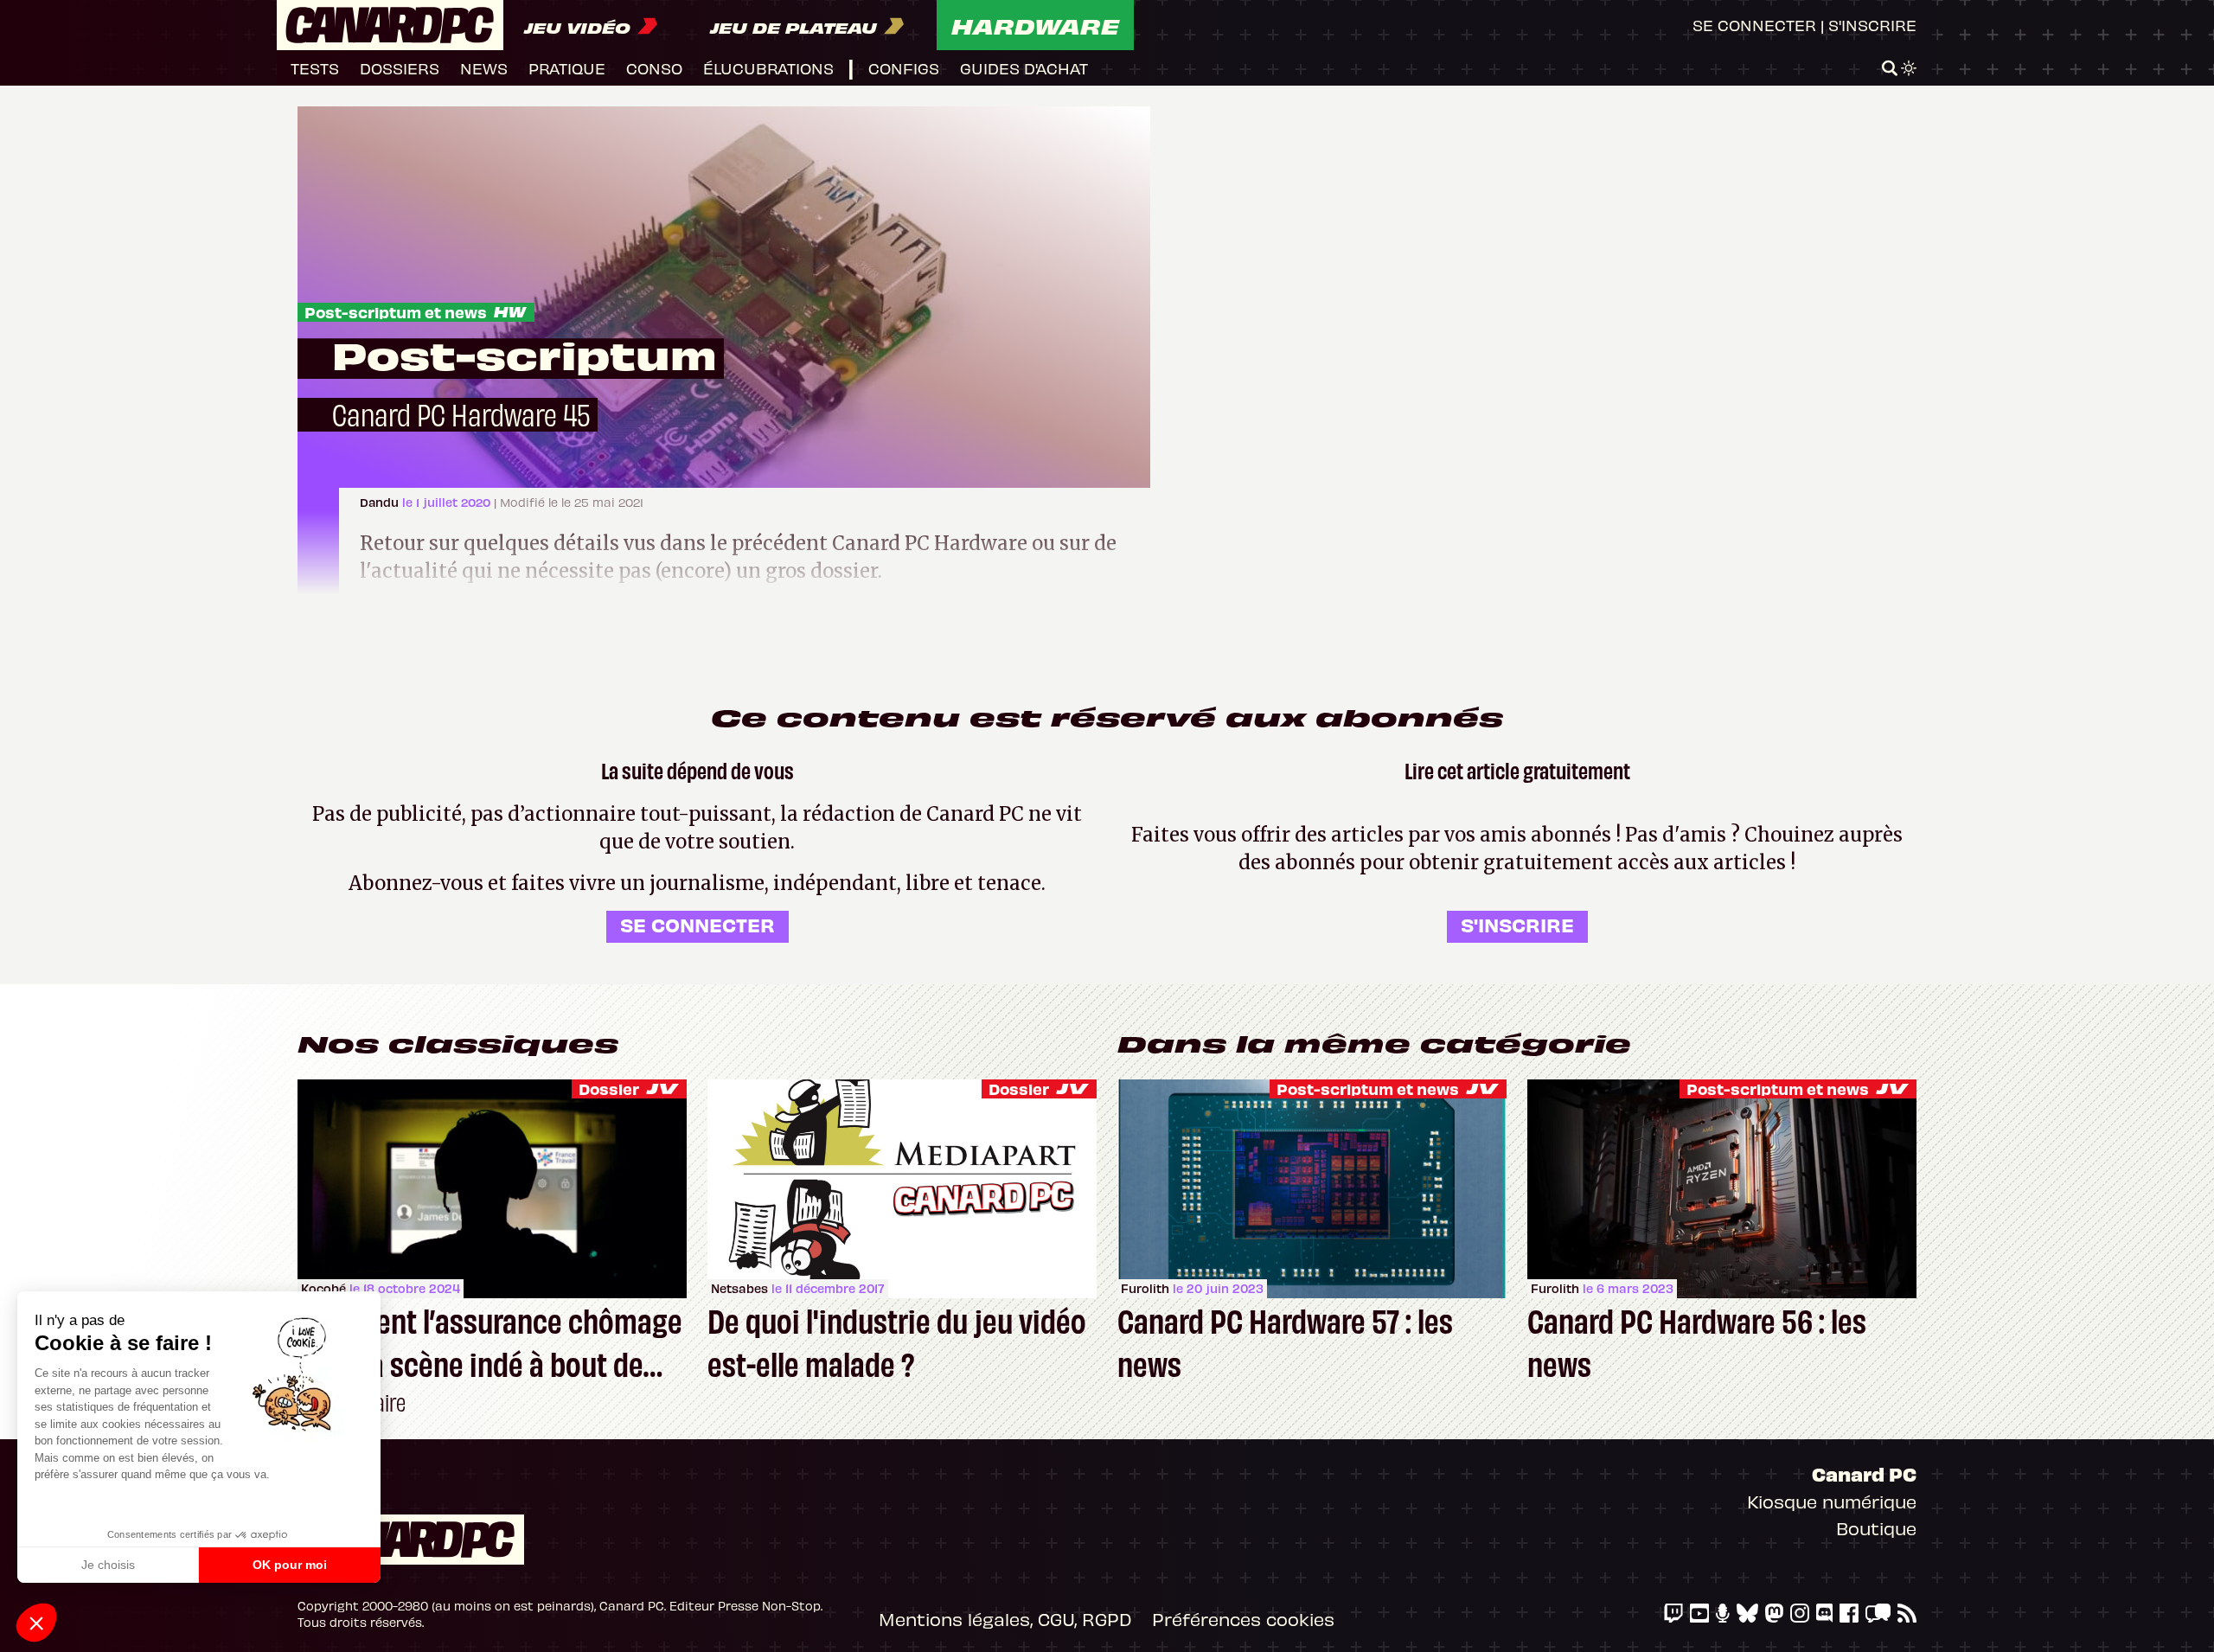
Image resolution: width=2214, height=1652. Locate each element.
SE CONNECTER (697, 924)
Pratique (567, 68)
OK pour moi (290, 1565)
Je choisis (108, 1565)
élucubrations (768, 68)
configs (904, 68)
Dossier (609, 1089)
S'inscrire (1872, 25)
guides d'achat (1024, 68)
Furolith (1145, 1288)
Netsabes (739, 1288)
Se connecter (1754, 25)
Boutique (1876, 1528)
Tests (315, 68)
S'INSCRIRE (1517, 924)
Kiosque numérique (1832, 1501)
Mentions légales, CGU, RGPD (1005, 1619)
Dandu (381, 502)
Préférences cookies (1243, 1619)
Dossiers (400, 68)
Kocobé (323, 1288)
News (484, 68)
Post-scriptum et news (396, 312)
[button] (36, 1623)
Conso (654, 68)
